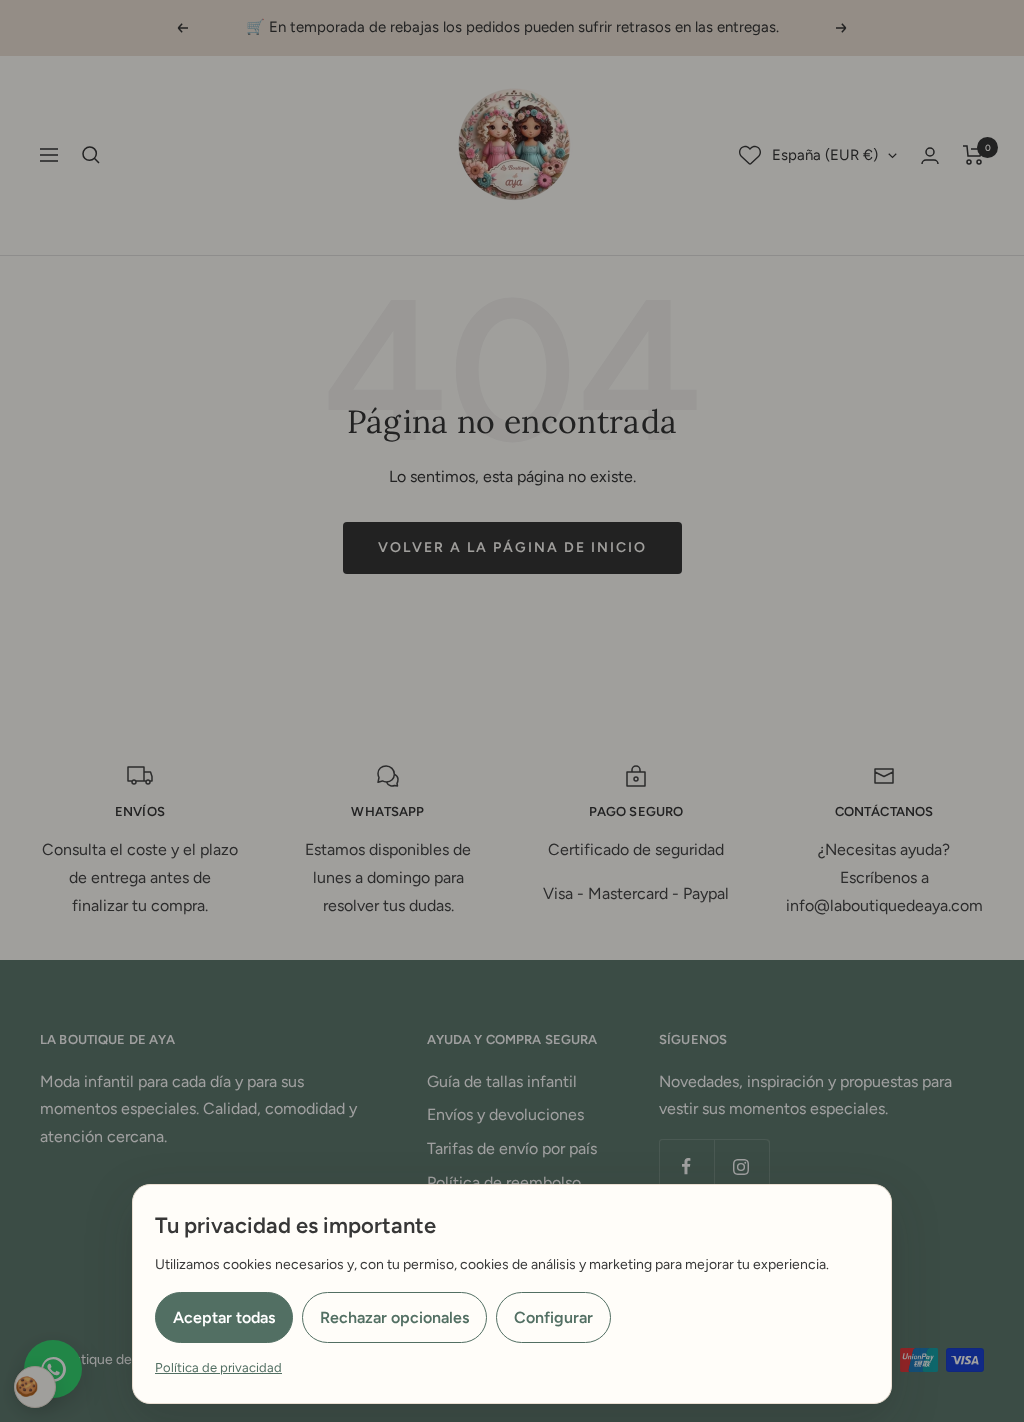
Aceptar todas (224, 1317)
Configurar (553, 1317)
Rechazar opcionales (394, 1317)
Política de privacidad (218, 1367)
